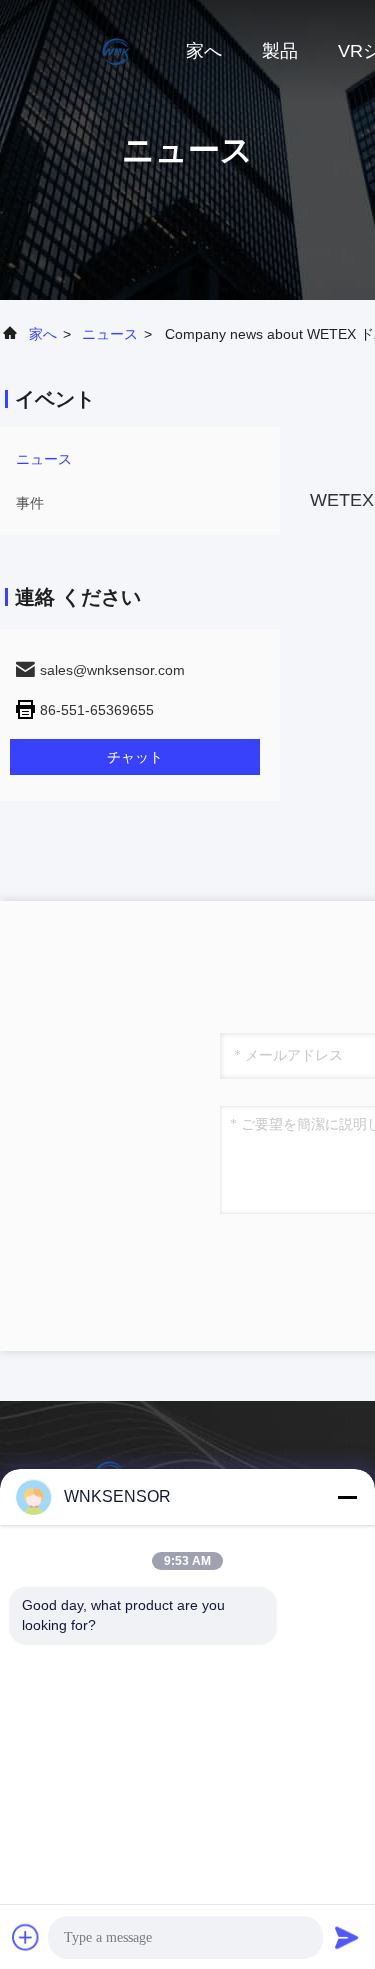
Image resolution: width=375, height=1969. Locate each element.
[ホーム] (80, 50)
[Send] (347, 1937)
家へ (204, 51)
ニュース (110, 334)
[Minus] (347, 1497)
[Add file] (26, 1937)
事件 (30, 503)
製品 (280, 51)
